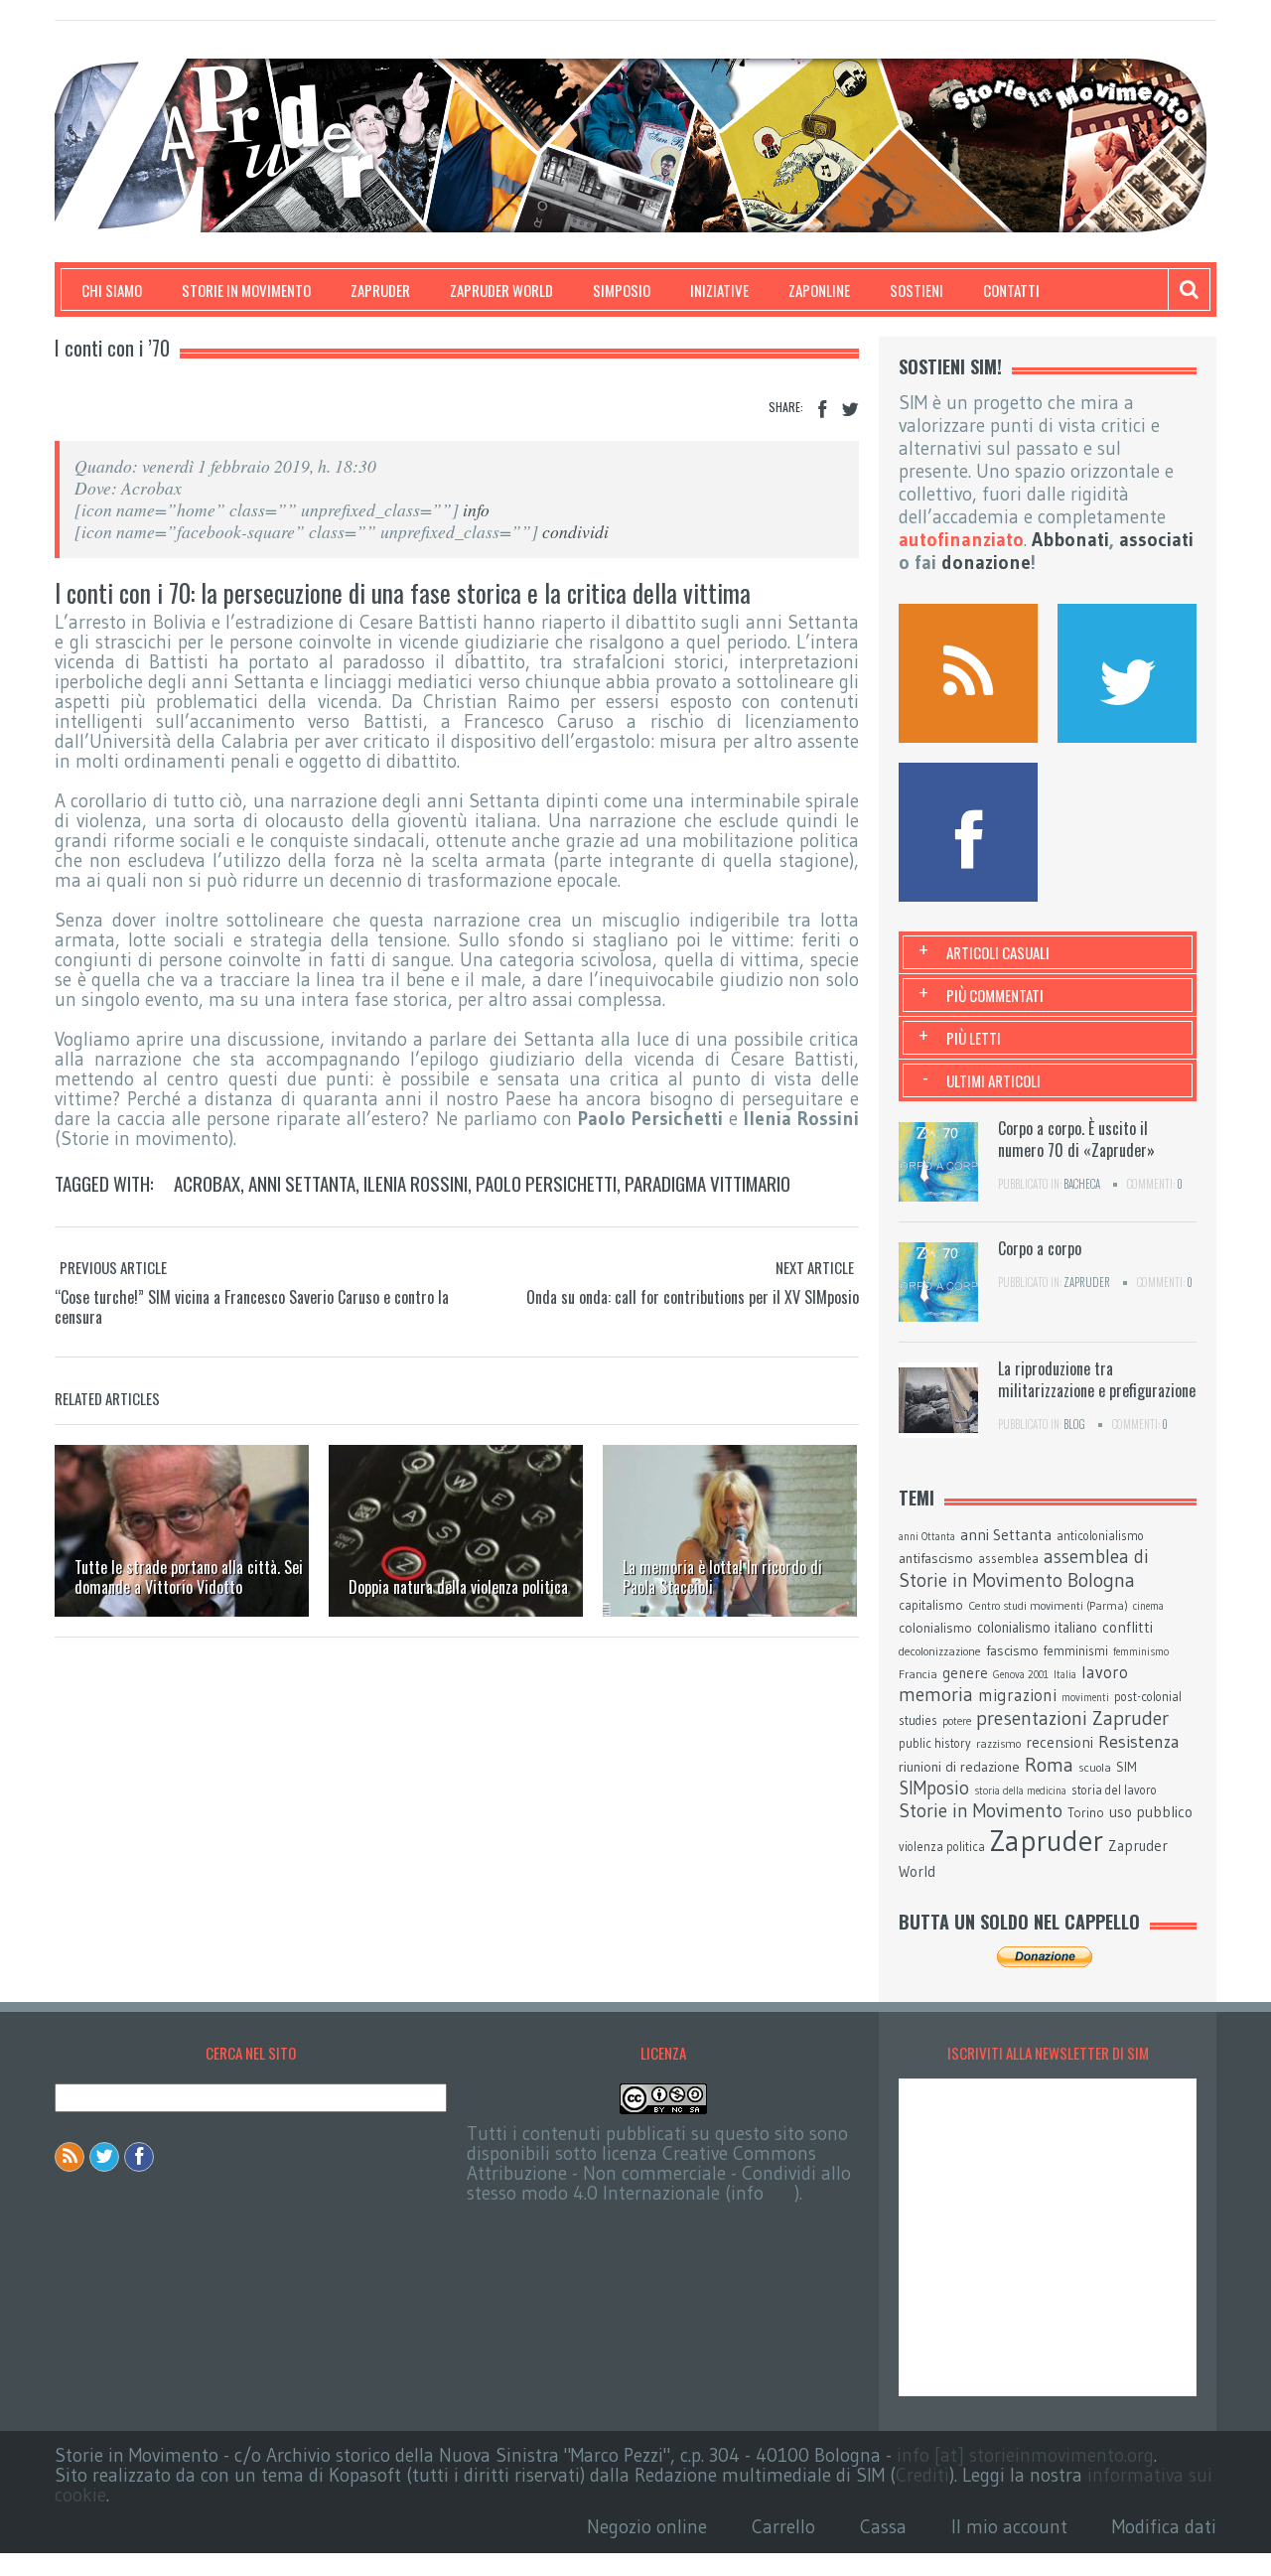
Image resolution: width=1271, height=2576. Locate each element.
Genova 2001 (1021, 1675)
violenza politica (942, 1847)
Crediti (922, 2475)
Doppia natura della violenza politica (458, 1587)
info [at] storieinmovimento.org (1025, 2455)
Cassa (883, 2527)
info (476, 509)
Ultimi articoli (993, 1080)
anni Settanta (302, 1183)
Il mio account (1009, 2527)
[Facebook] (822, 410)
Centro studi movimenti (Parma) (1048, 1606)
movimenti (1085, 1698)
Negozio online (647, 2527)
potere (957, 1721)
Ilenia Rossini (416, 1183)
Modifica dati (1164, 2527)
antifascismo (936, 1558)
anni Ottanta (927, 1537)
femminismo (1141, 1652)
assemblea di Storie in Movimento (1024, 1569)
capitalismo (931, 1605)
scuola (1095, 1767)
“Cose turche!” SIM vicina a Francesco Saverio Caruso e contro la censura (252, 1307)
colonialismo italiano (1037, 1628)
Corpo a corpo (1040, 1248)
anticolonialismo (1100, 1536)
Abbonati (1070, 540)
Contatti (1011, 290)
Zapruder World (501, 290)
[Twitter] (850, 410)
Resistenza (1139, 1742)
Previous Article (113, 1267)
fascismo (1012, 1650)
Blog (1074, 1424)
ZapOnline (819, 290)
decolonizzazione (940, 1651)
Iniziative (719, 290)
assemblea (1008, 1558)
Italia (1065, 1675)
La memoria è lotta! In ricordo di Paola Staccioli (722, 1577)
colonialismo (935, 1628)
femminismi (1076, 1650)
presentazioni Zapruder (1072, 1718)
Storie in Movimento (246, 290)
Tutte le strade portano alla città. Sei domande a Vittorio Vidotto (189, 1577)
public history (935, 1743)
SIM (1127, 1767)
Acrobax (207, 1183)
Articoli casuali (998, 952)
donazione (986, 563)
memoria (936, 1695)
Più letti (974, 1038)
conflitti (1128, 1627)
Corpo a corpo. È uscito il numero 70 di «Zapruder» (1076, 1139)
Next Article (815, 1267)
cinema (1148, 1606)
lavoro (1105, 1672)
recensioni (1059, 1742)
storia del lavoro (1114, 1790)
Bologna (1101, 1580)
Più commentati (995, 995)
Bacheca (1082, 1184)
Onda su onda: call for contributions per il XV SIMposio (693, 1297)
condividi (575, 531)
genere (965, 1673)
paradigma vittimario (707, 1183)
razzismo (998, 1744)
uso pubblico (1151, 1812)
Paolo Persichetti (546, 1183)
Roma (1049, 1765)
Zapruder (380, 290)
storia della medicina (1020, 1791)
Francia (918, 1674)
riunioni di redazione (959, 1767)
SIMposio (622, 290)
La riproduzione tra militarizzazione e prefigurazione (1097, 1379)
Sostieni (917, 290)
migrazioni (1017, 1695)
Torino (1086, 1812)
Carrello (783, 2527)
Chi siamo (112, 290)
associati (1156, 540)
